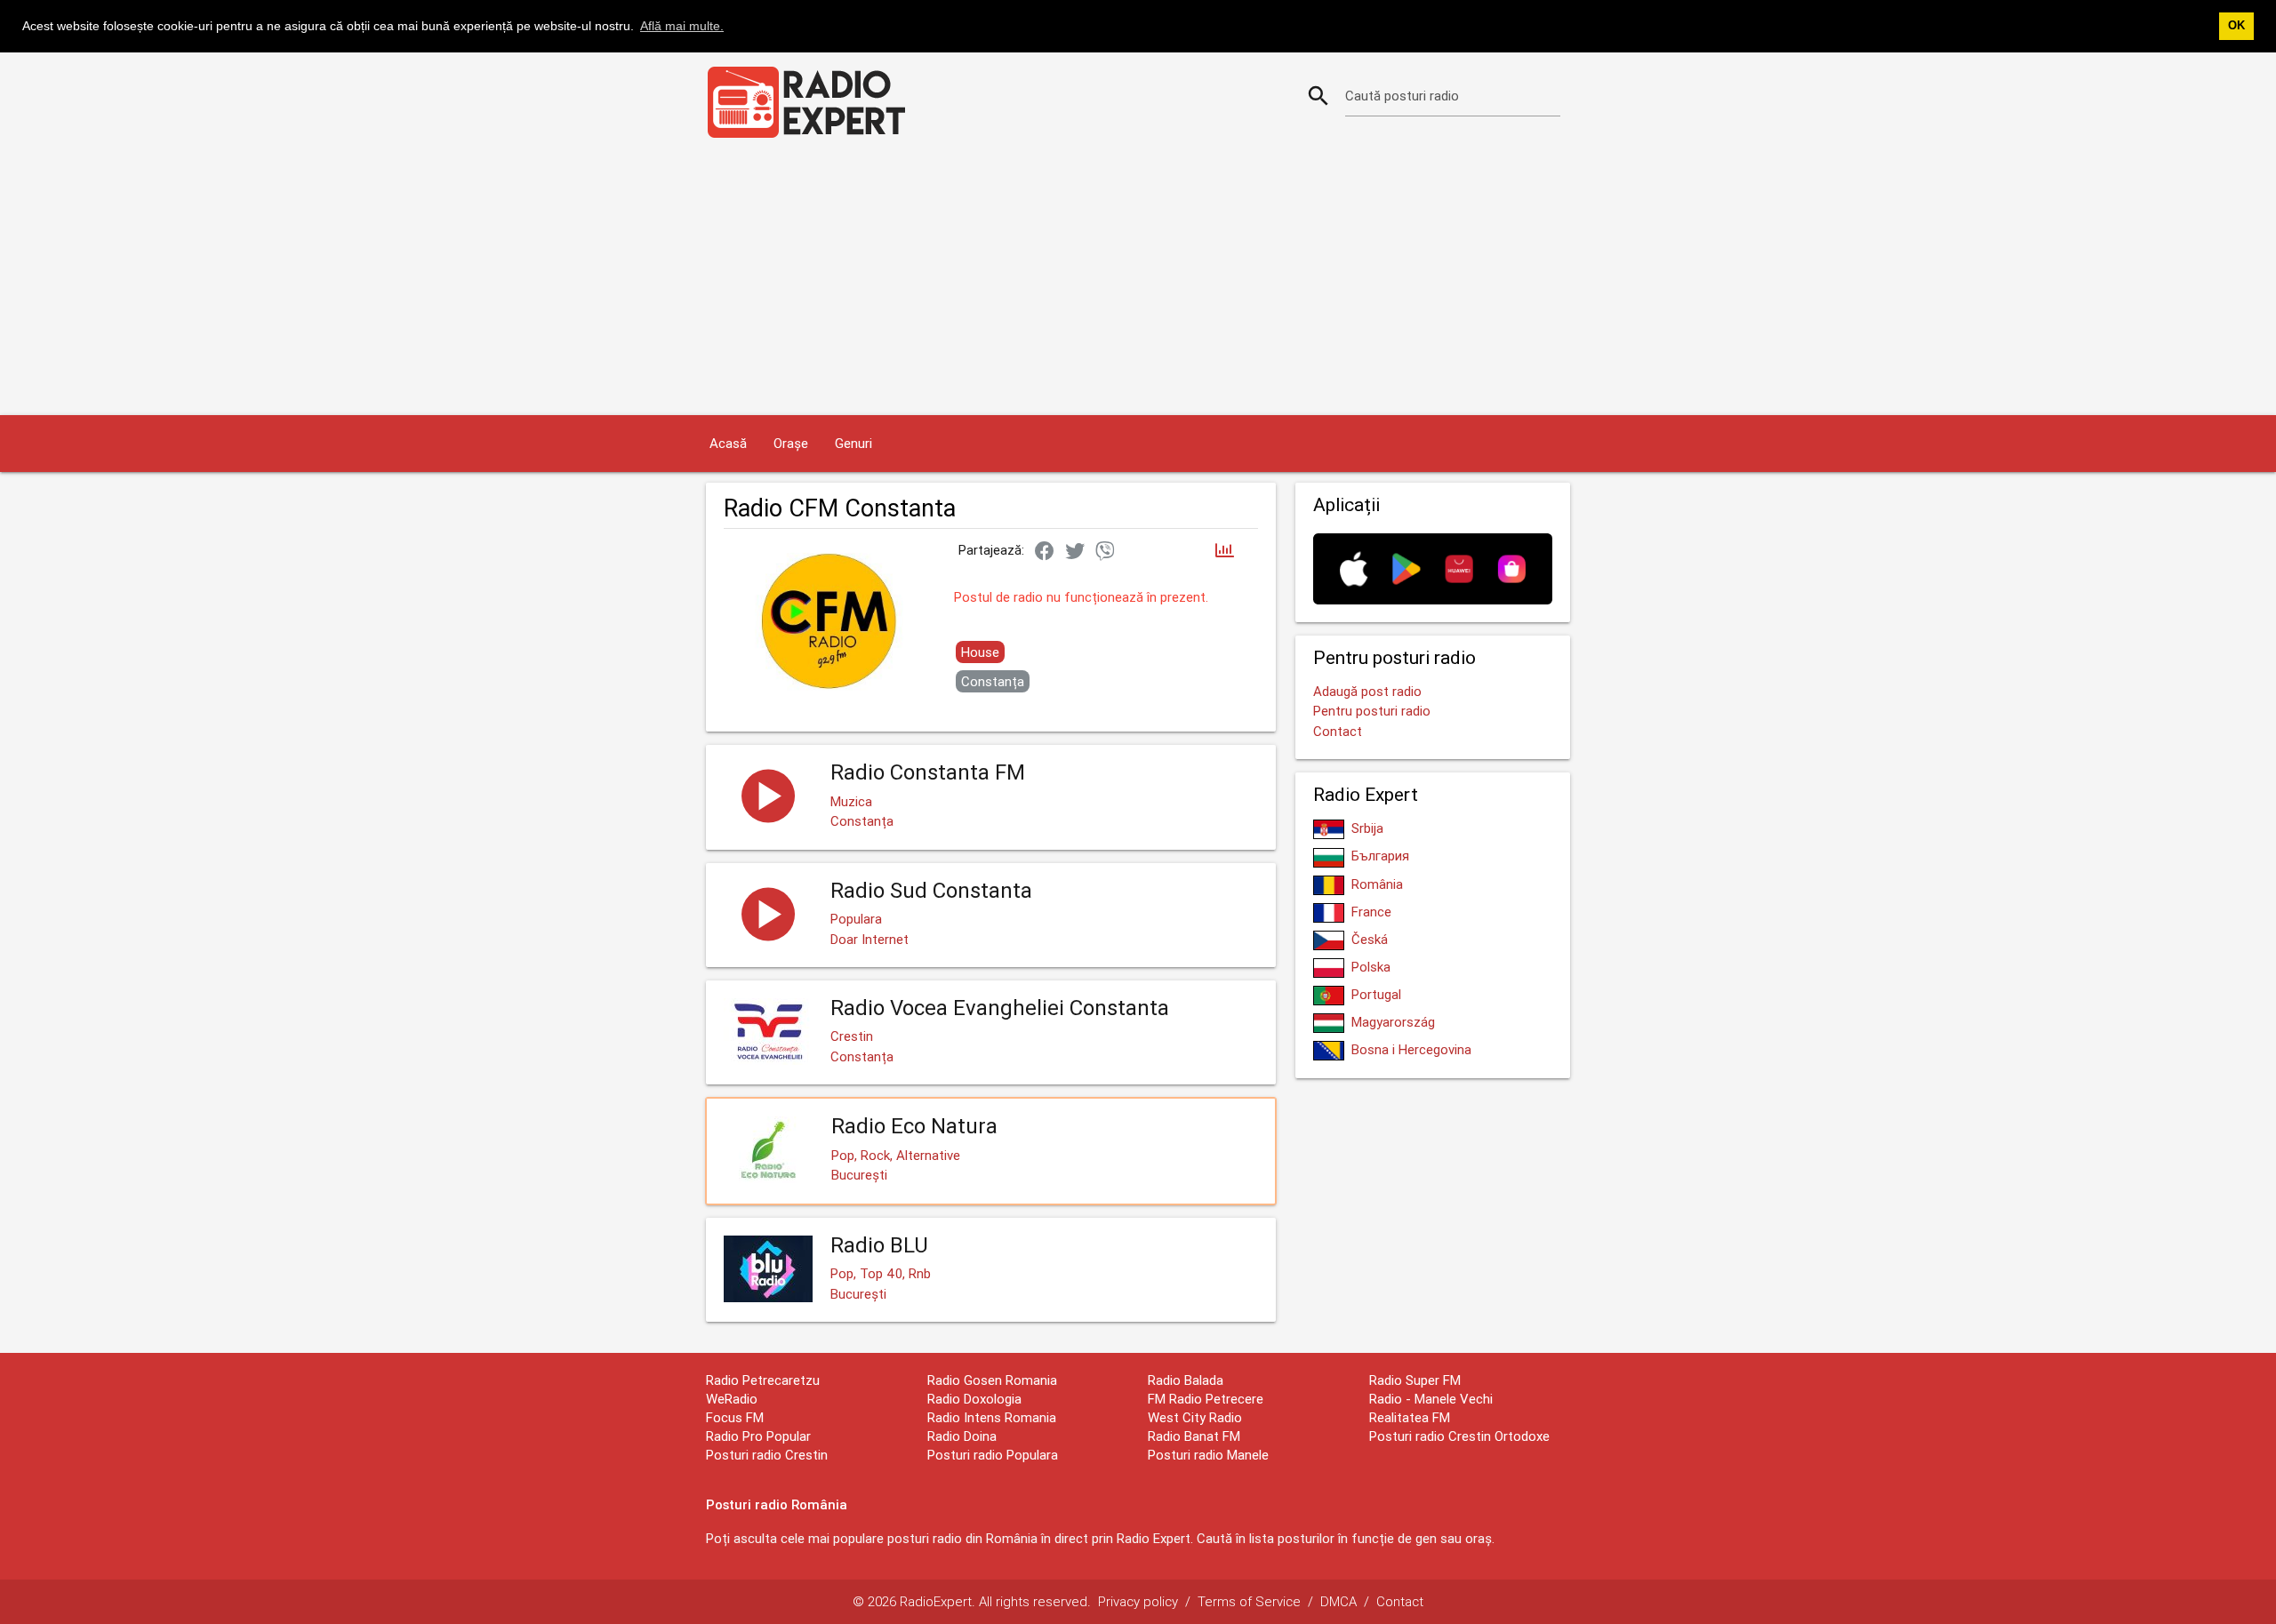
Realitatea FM (1410, 1417)
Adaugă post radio (1367, 691)
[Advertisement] (1138, 282)
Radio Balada (1186, 1380)
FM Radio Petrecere (1206, 1399)
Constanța (993, 681)
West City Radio (1195, 1417)
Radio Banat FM (1194, 1436)
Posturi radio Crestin (767, 1455)
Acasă (728, 443)
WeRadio (732, 1399)
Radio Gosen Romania (992, 1380)
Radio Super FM (1415, 1380)
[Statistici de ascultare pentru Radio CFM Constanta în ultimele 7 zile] (1225, 552)
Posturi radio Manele (1208, 1455)
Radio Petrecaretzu (763, 1380)
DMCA (1338, 1601)
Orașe (791, 443)
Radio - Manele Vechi (1431, 1399)
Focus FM (735, 1417)
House (980, 652)
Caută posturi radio (1402, 96)
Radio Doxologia (974, 1399)
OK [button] (2236, 26)
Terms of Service (1249, 1601)
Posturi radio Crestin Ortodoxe (1459, 1436)
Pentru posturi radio (1372, 711)
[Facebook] (1045, 552)
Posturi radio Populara (993, 1455)
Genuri (853, 443)
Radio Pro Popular (758, 1436)
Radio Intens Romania (992, 1417)
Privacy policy (1138, 1601)
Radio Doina (962, 1436)
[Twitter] (1075, 552)
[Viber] (1105, 552)
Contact (1338, 731)
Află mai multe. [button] (682, 26)
